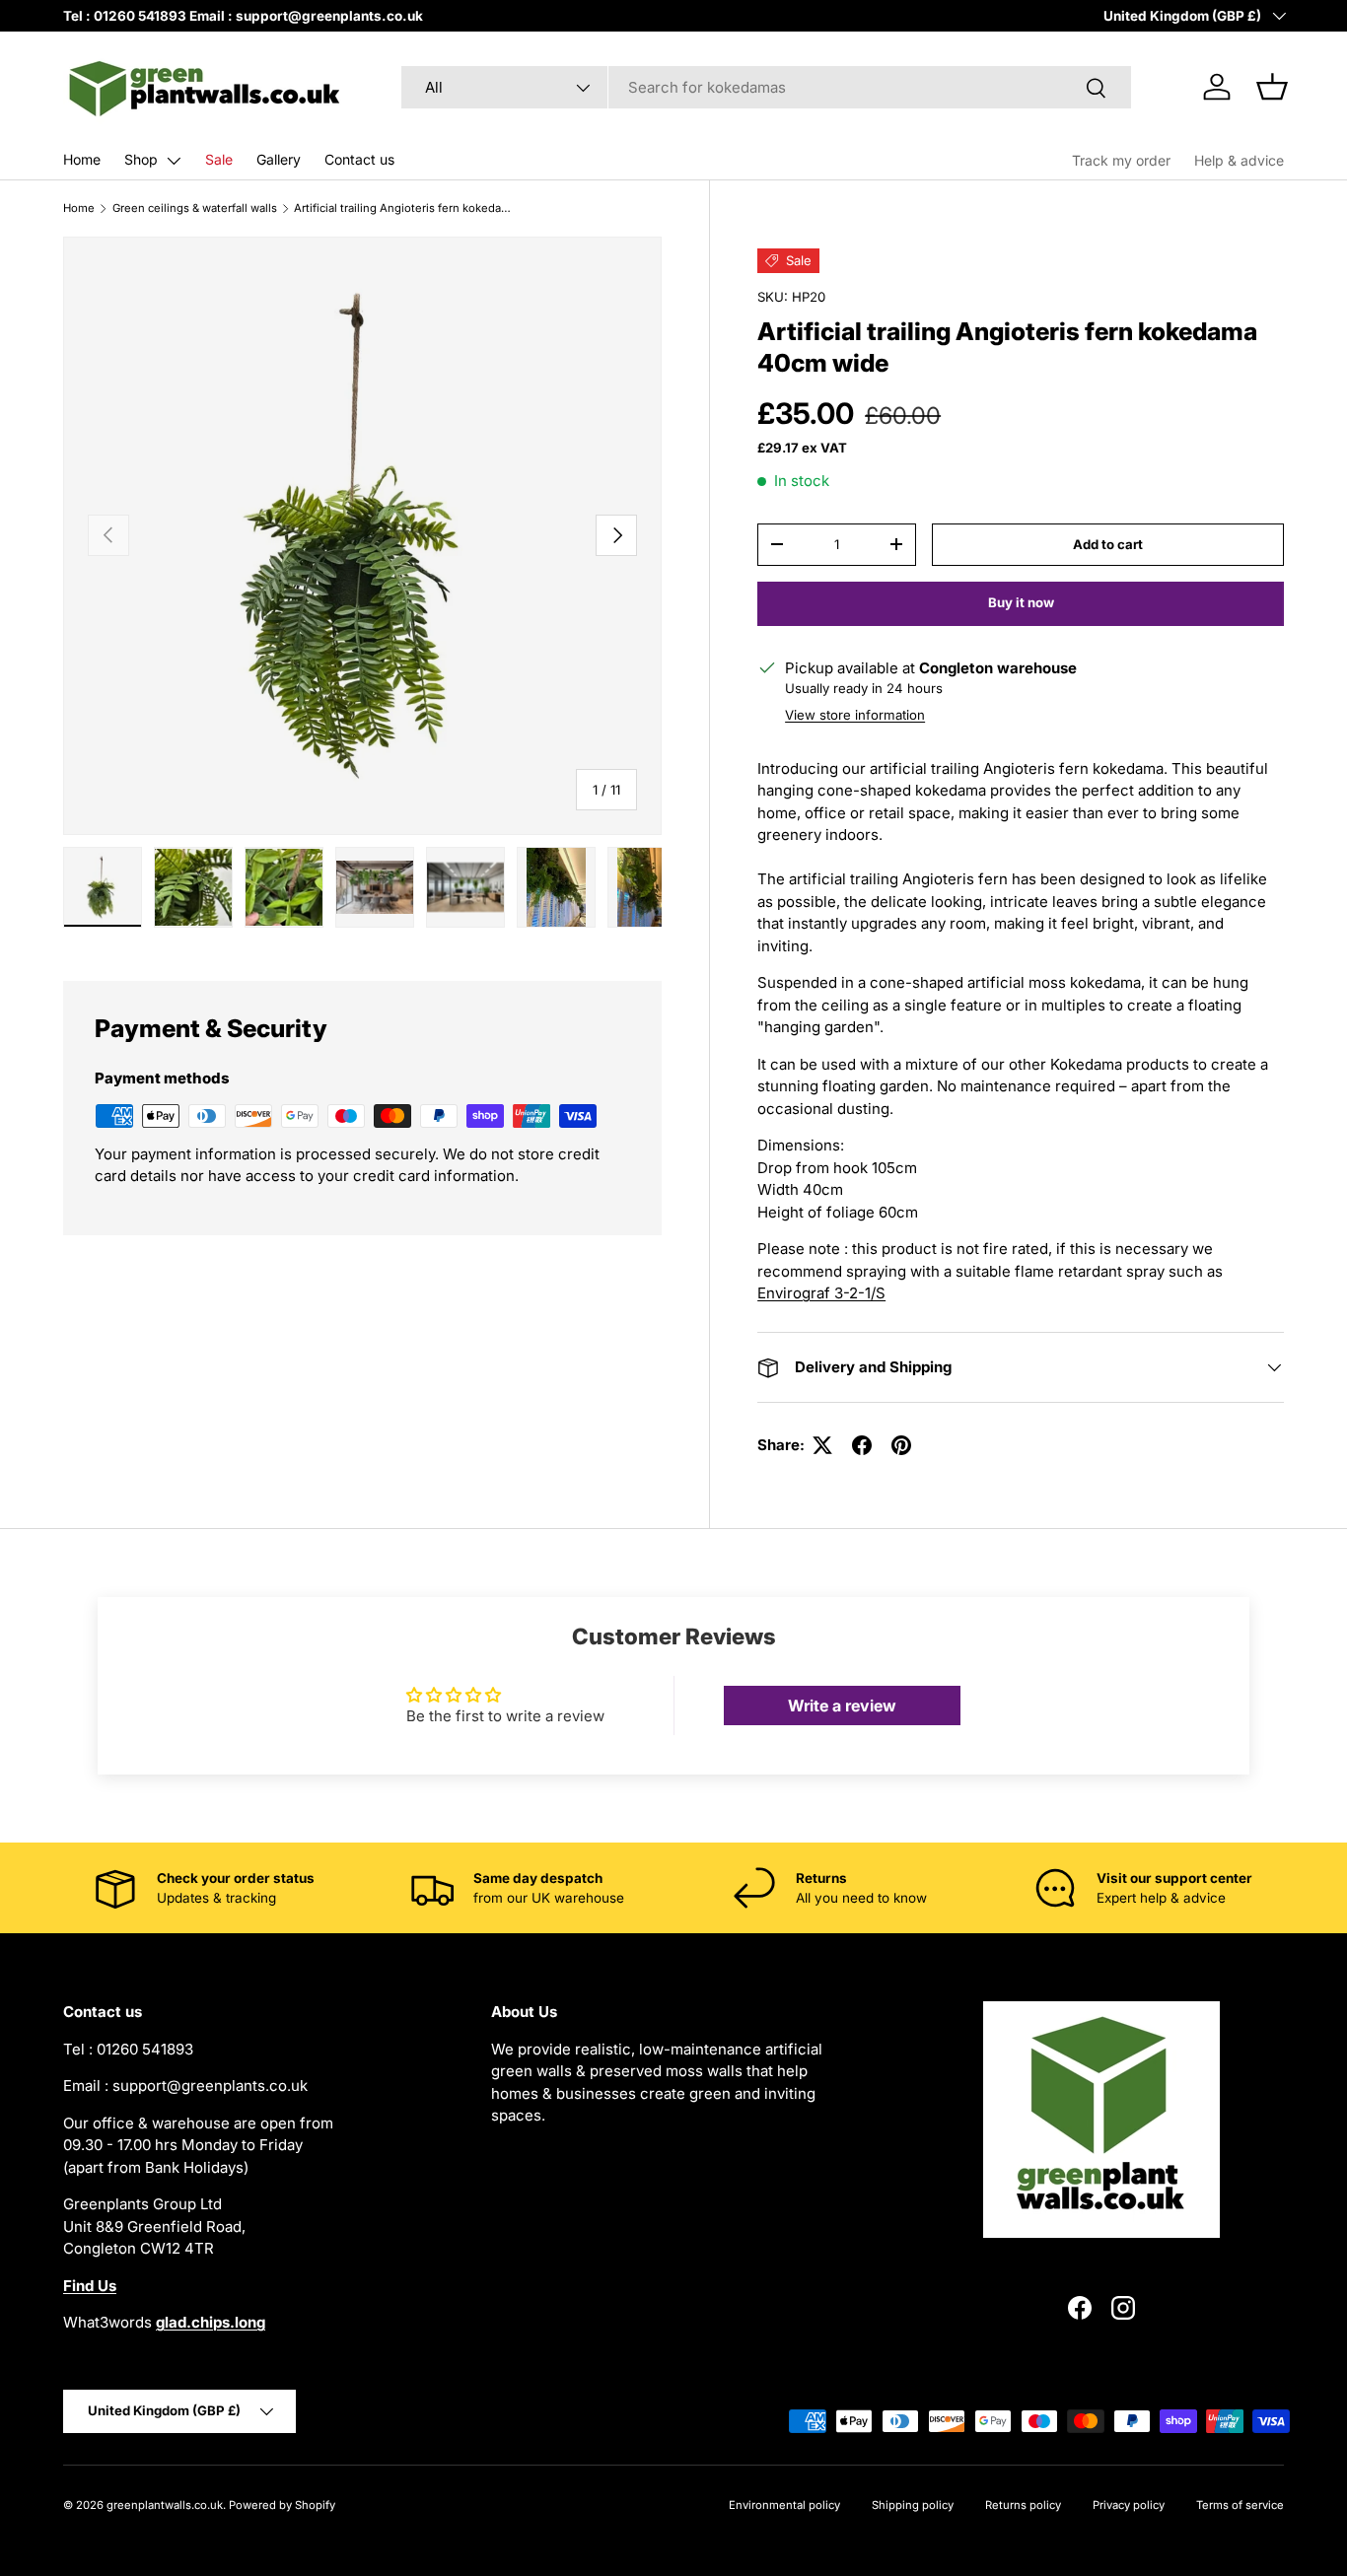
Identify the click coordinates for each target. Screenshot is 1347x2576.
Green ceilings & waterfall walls (195, 208)
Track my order (1121, 160)
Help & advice (1239, 160)
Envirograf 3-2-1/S (821, 1293)
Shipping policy (913, 2505)
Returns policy (1023, 2505)
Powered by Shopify (282, 2505)
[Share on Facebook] (862, 1445)
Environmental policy (784, 2505)
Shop (141, 159)
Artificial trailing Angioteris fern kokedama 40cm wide (405, 208)
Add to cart (1108, 543)
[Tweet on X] (822, 1445)
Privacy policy (1129, 2505)
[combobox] (766, 87)
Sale (219, 159)
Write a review (842, 1706)
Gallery (279, 159)
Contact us (359, 159)
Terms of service (1240, 2505)
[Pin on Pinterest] (901, 1445)
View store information (855, 715)
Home (82, 159)
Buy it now (1021, 602)
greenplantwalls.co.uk (165, 2505)
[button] (1272, 87)
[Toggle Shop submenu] (174, 161)
